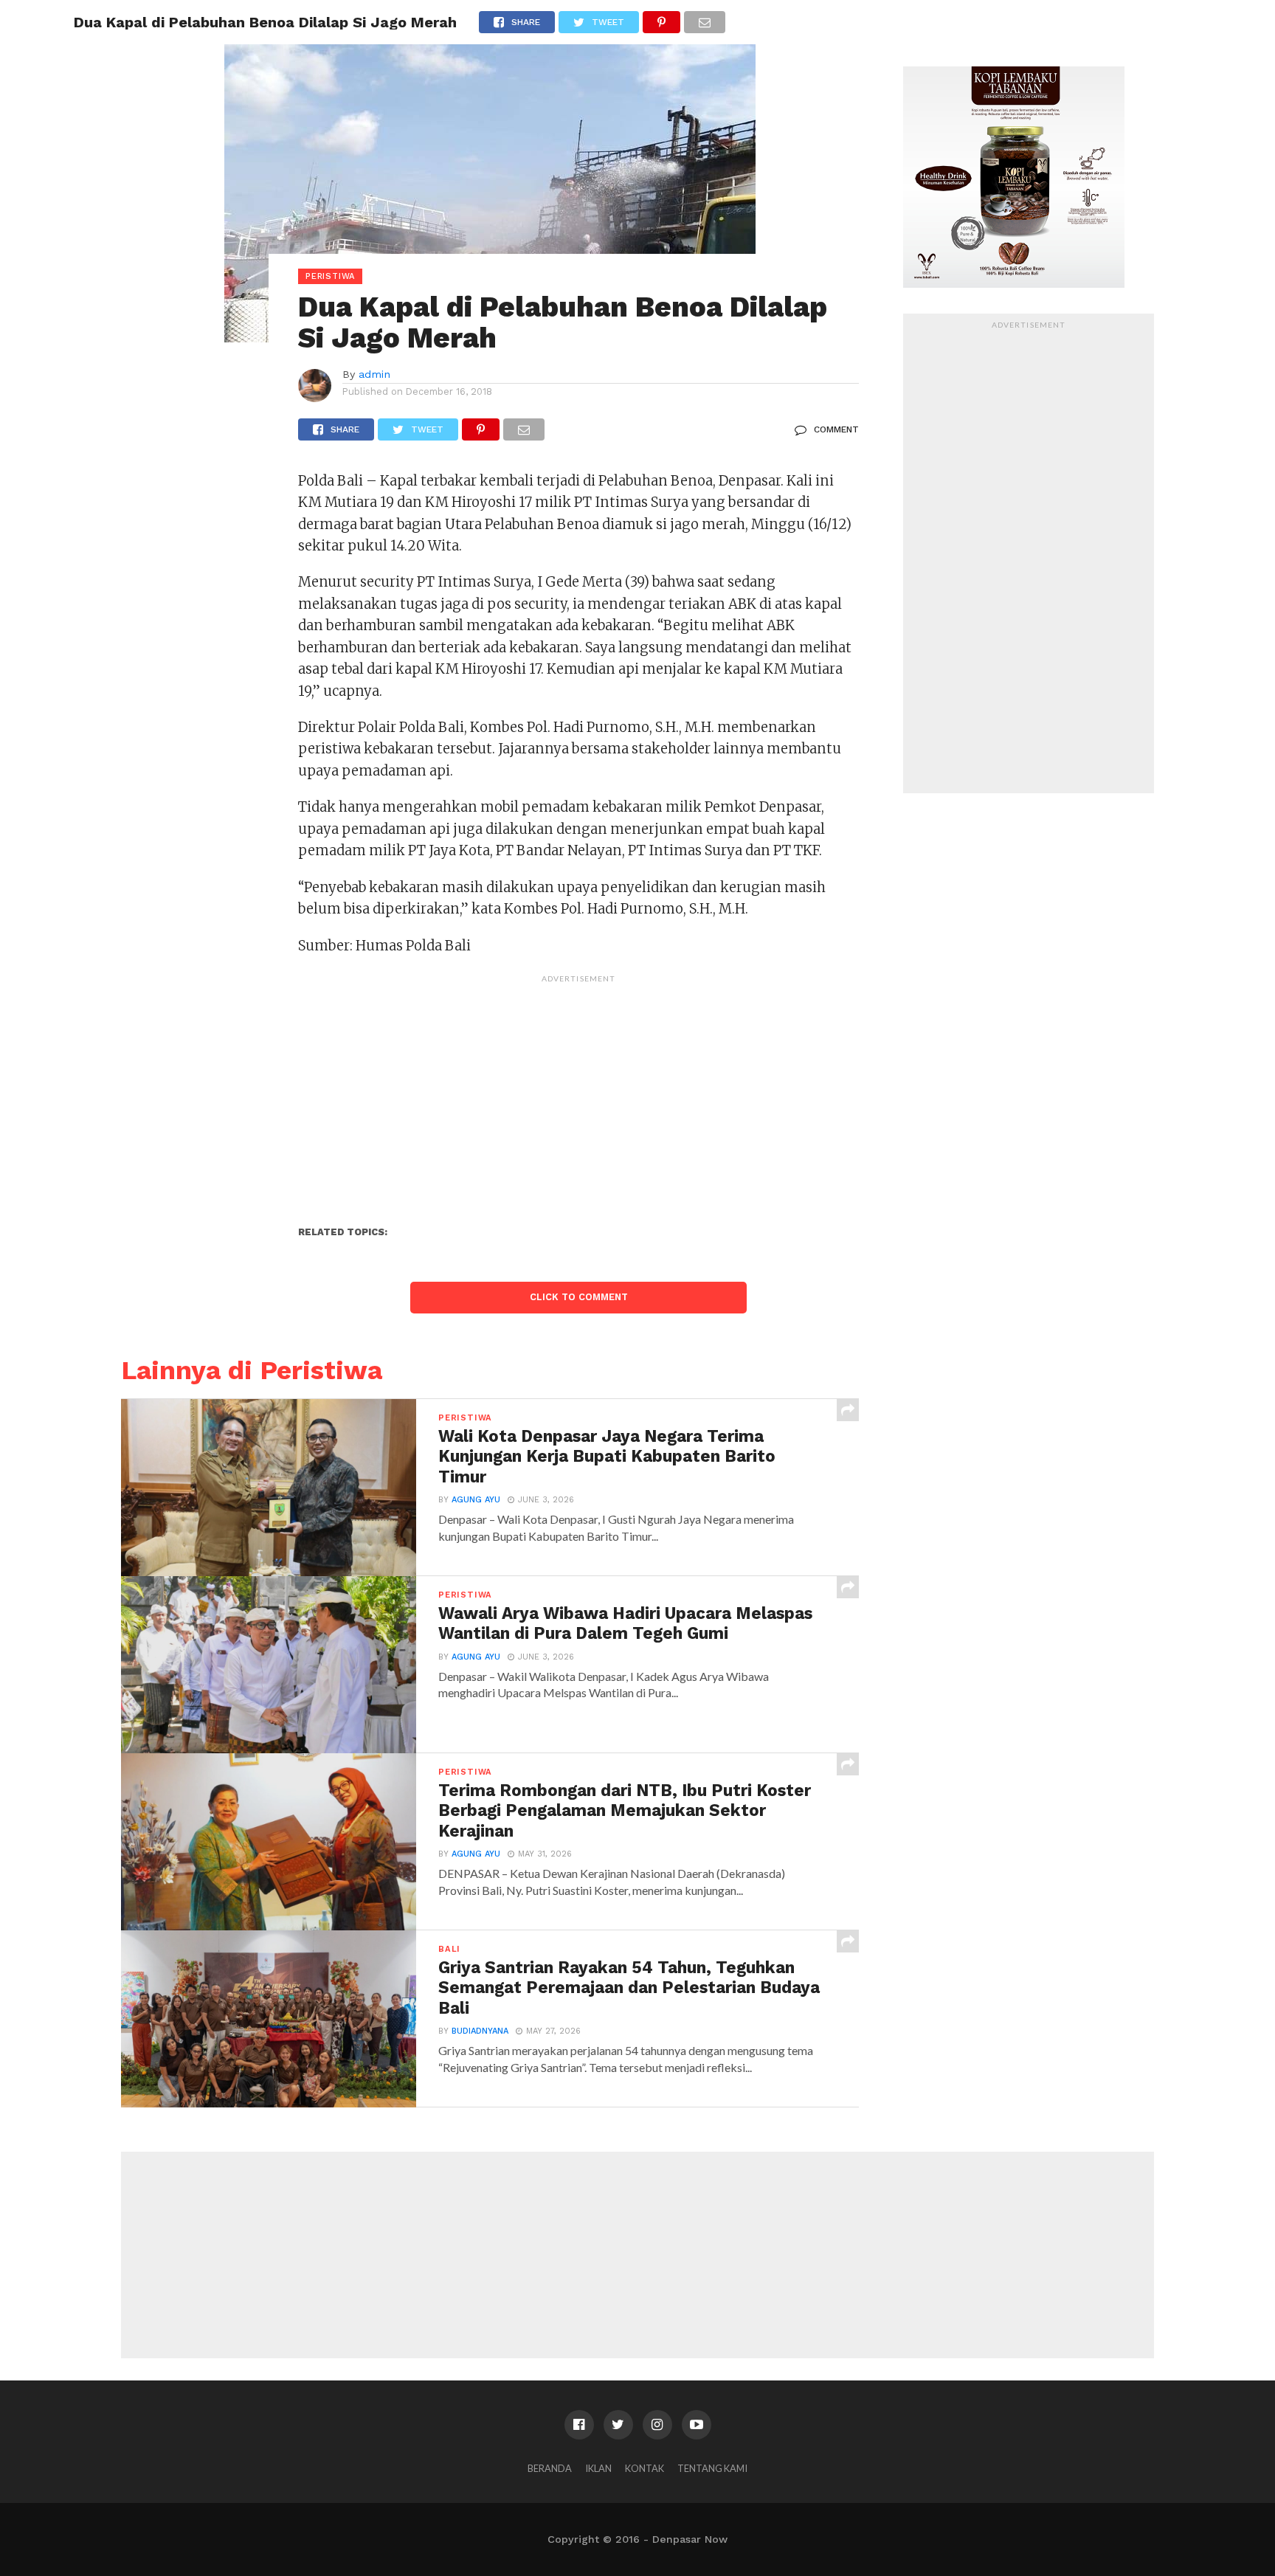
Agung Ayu (476, 1500)
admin (374, 374)
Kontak (645, 2468)
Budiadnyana (480, 2031)
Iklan (598, 2468)
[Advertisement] (578, 1094)
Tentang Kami (712, 2468)
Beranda (550, 2468)
